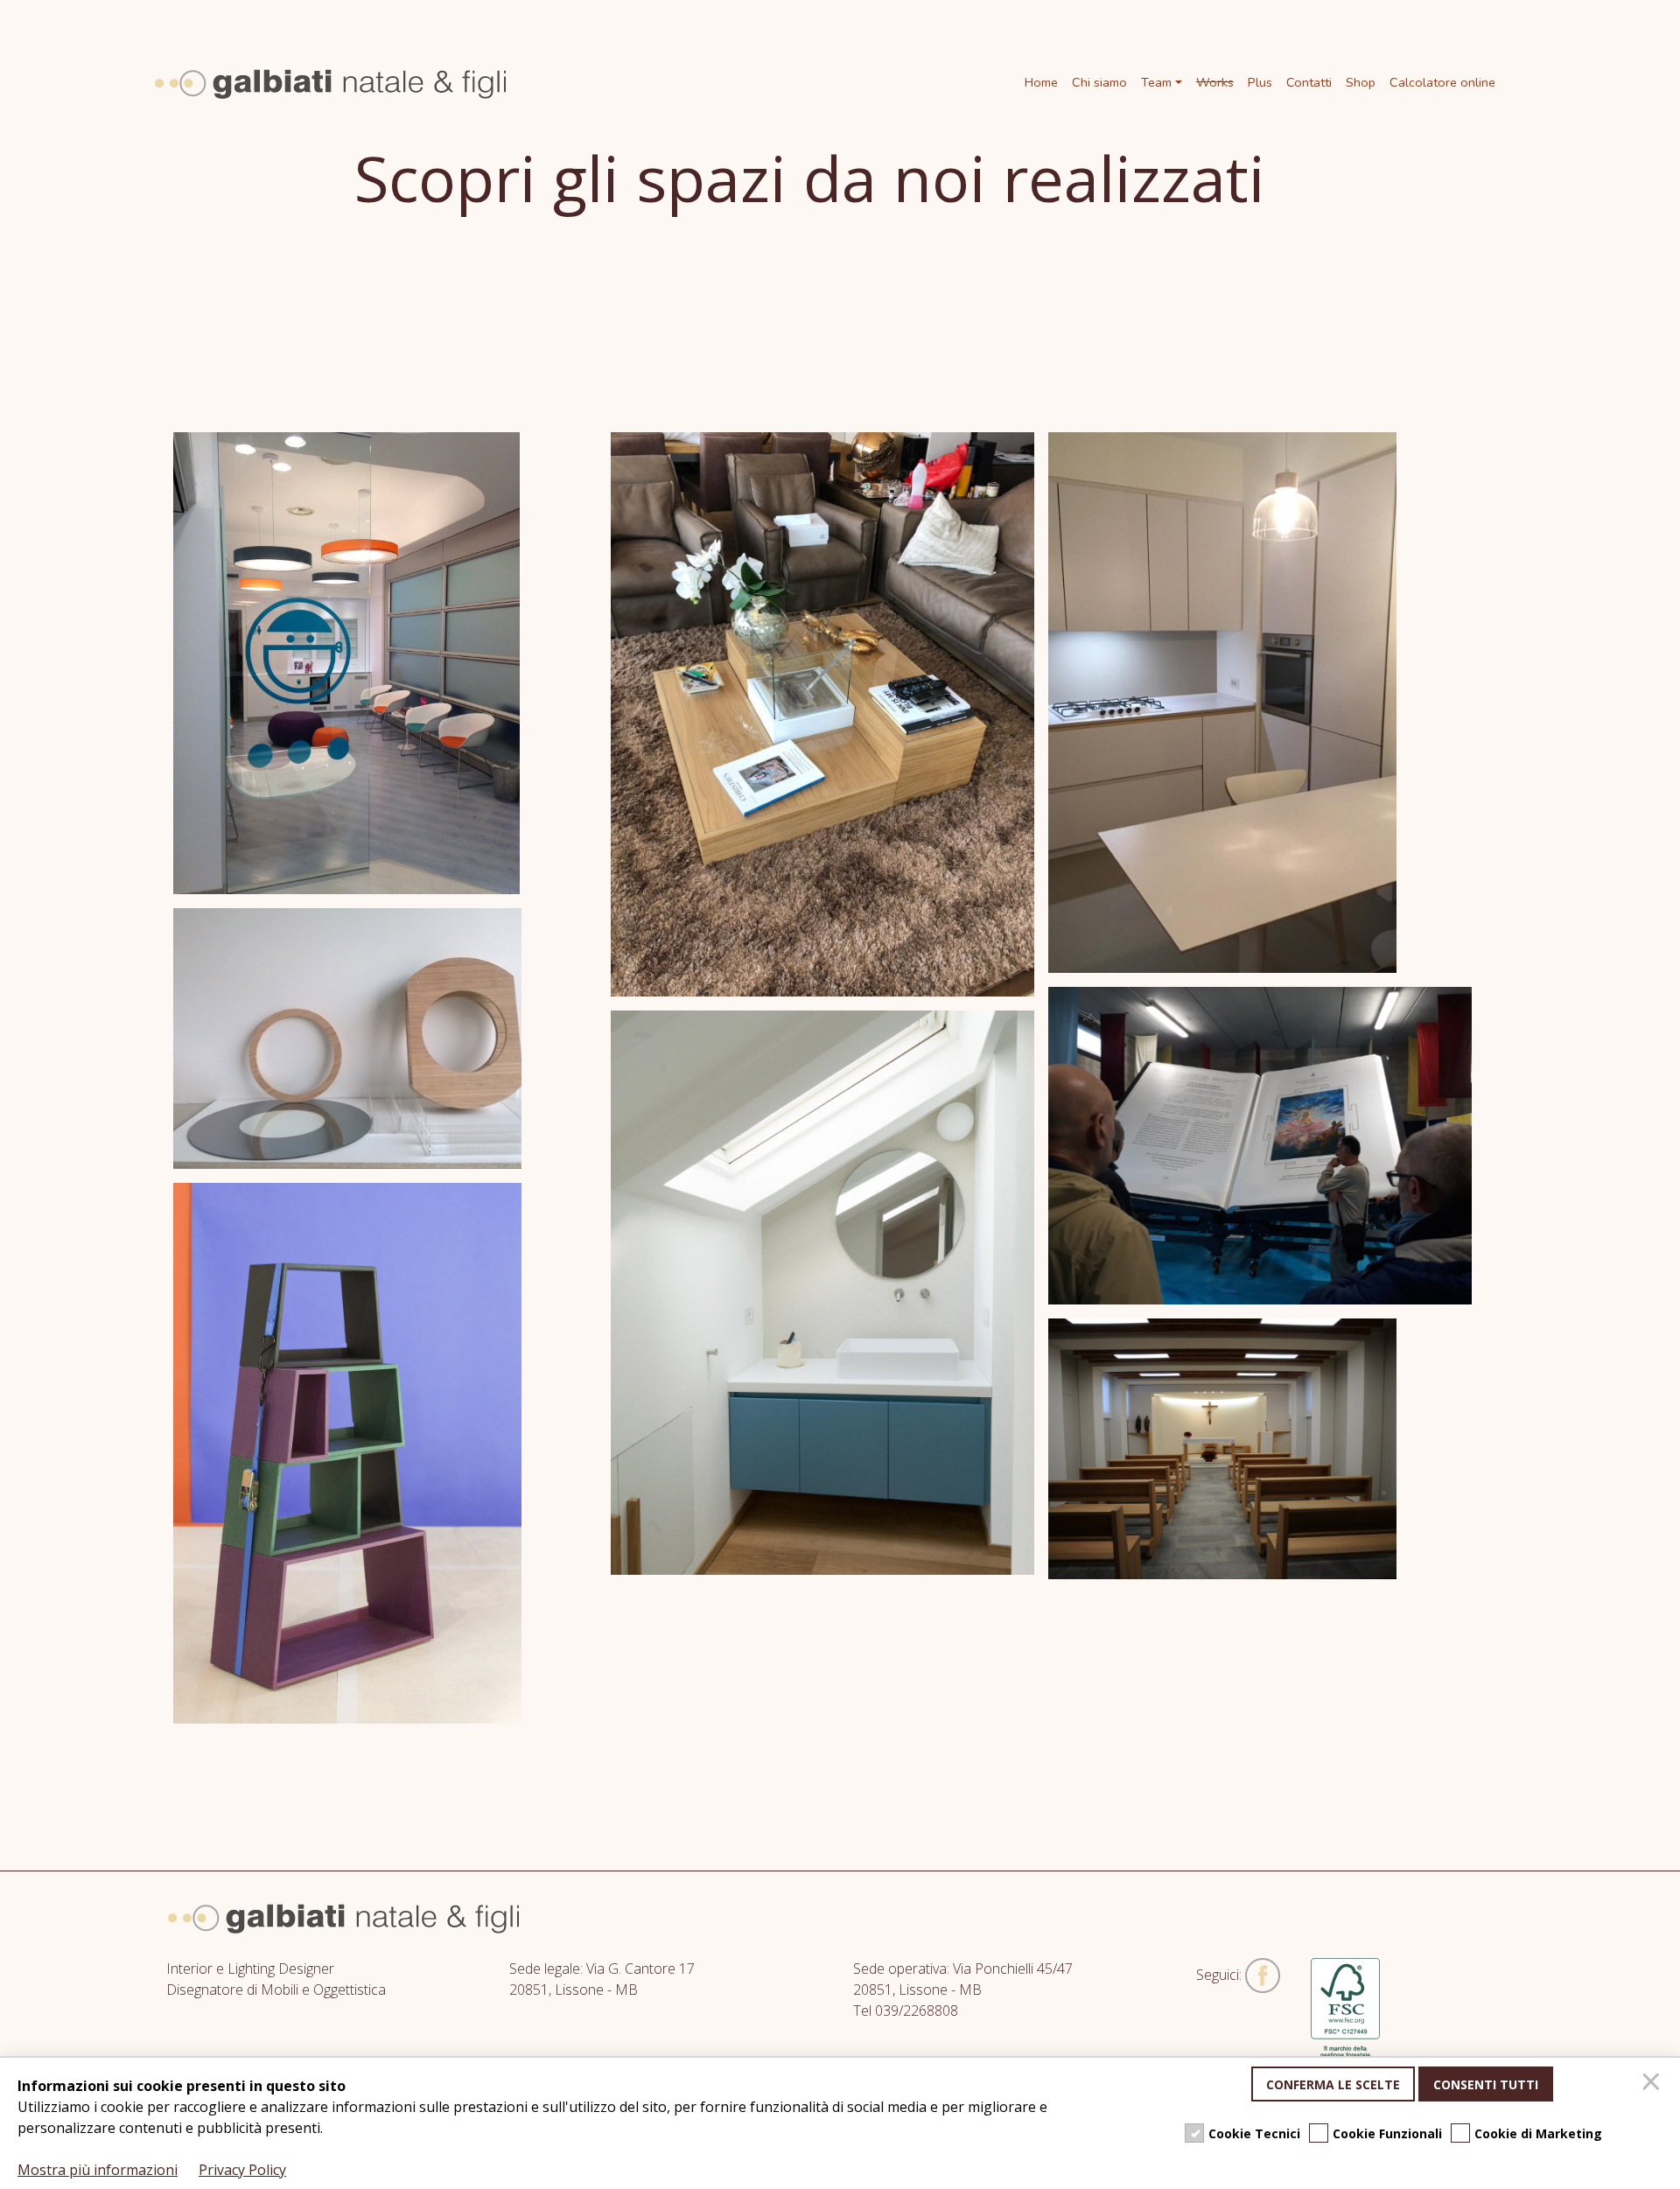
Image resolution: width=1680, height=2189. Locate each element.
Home (1041, 82)
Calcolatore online (1442, 82)
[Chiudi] (1654, 2084)
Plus (1260, 82)
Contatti (1309, 82)
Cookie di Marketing (1538, 2133)
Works (1215, 82)
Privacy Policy (242, 2170)
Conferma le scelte (1333, 2084)
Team (1156, 82)
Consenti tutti (1486, 2084)
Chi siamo (1099, 82)
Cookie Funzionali (1387, 2133)
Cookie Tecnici (1254, 2133)
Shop (1361, 82)
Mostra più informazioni (98, 2170)
